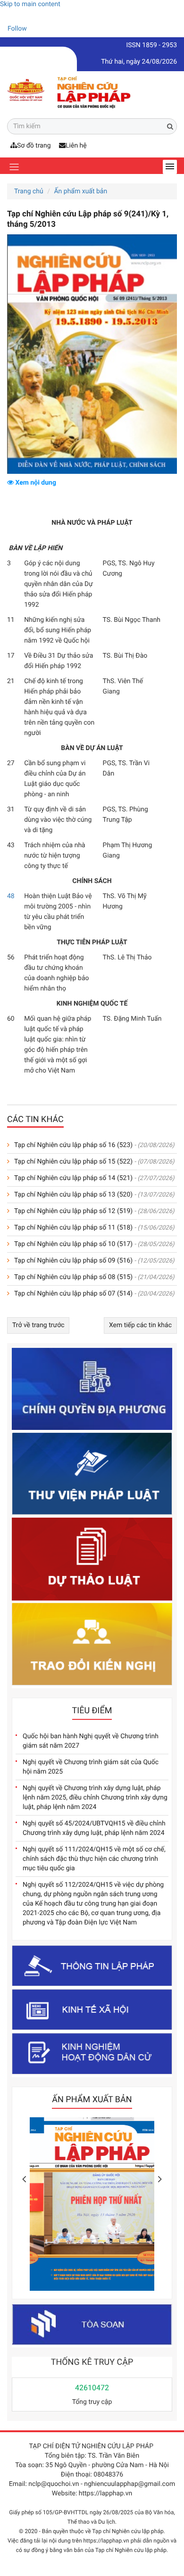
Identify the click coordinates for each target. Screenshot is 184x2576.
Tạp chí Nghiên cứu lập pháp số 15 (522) (73, 1162)
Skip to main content (30, 4)
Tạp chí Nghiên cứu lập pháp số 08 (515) (73, 1277)
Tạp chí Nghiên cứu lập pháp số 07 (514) (73, 1294)
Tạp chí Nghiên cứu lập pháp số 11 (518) (73, 1228)
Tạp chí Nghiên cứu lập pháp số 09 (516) (73, 1261)
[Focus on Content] (35, 30)
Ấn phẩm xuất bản (80, 191)
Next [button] (160, 2179)
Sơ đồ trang (34, 146)
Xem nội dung (35, 483)
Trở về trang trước (38, 1325)
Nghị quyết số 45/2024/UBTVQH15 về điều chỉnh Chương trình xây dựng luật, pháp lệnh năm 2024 (94, 1828)
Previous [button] (24, 2179)
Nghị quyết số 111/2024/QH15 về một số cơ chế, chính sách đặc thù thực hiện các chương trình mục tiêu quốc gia (94, 1859)
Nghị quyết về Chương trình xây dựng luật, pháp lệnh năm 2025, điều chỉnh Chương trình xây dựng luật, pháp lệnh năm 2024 (95, 1798)
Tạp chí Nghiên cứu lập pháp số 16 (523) (73, 1145)
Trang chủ (29, 191)
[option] (92, 2206)
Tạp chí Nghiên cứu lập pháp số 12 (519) (73, 1211)
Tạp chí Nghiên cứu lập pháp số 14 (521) (73, 1178)
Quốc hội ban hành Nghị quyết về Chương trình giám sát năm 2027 (91, 1741)
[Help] (7, 16)
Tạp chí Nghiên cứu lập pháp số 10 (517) (73, 1244)
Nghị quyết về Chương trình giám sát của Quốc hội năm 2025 (91, 1767)
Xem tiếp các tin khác (140, 1325)
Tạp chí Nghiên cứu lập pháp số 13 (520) (73, 1195)
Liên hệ (76, 146)
